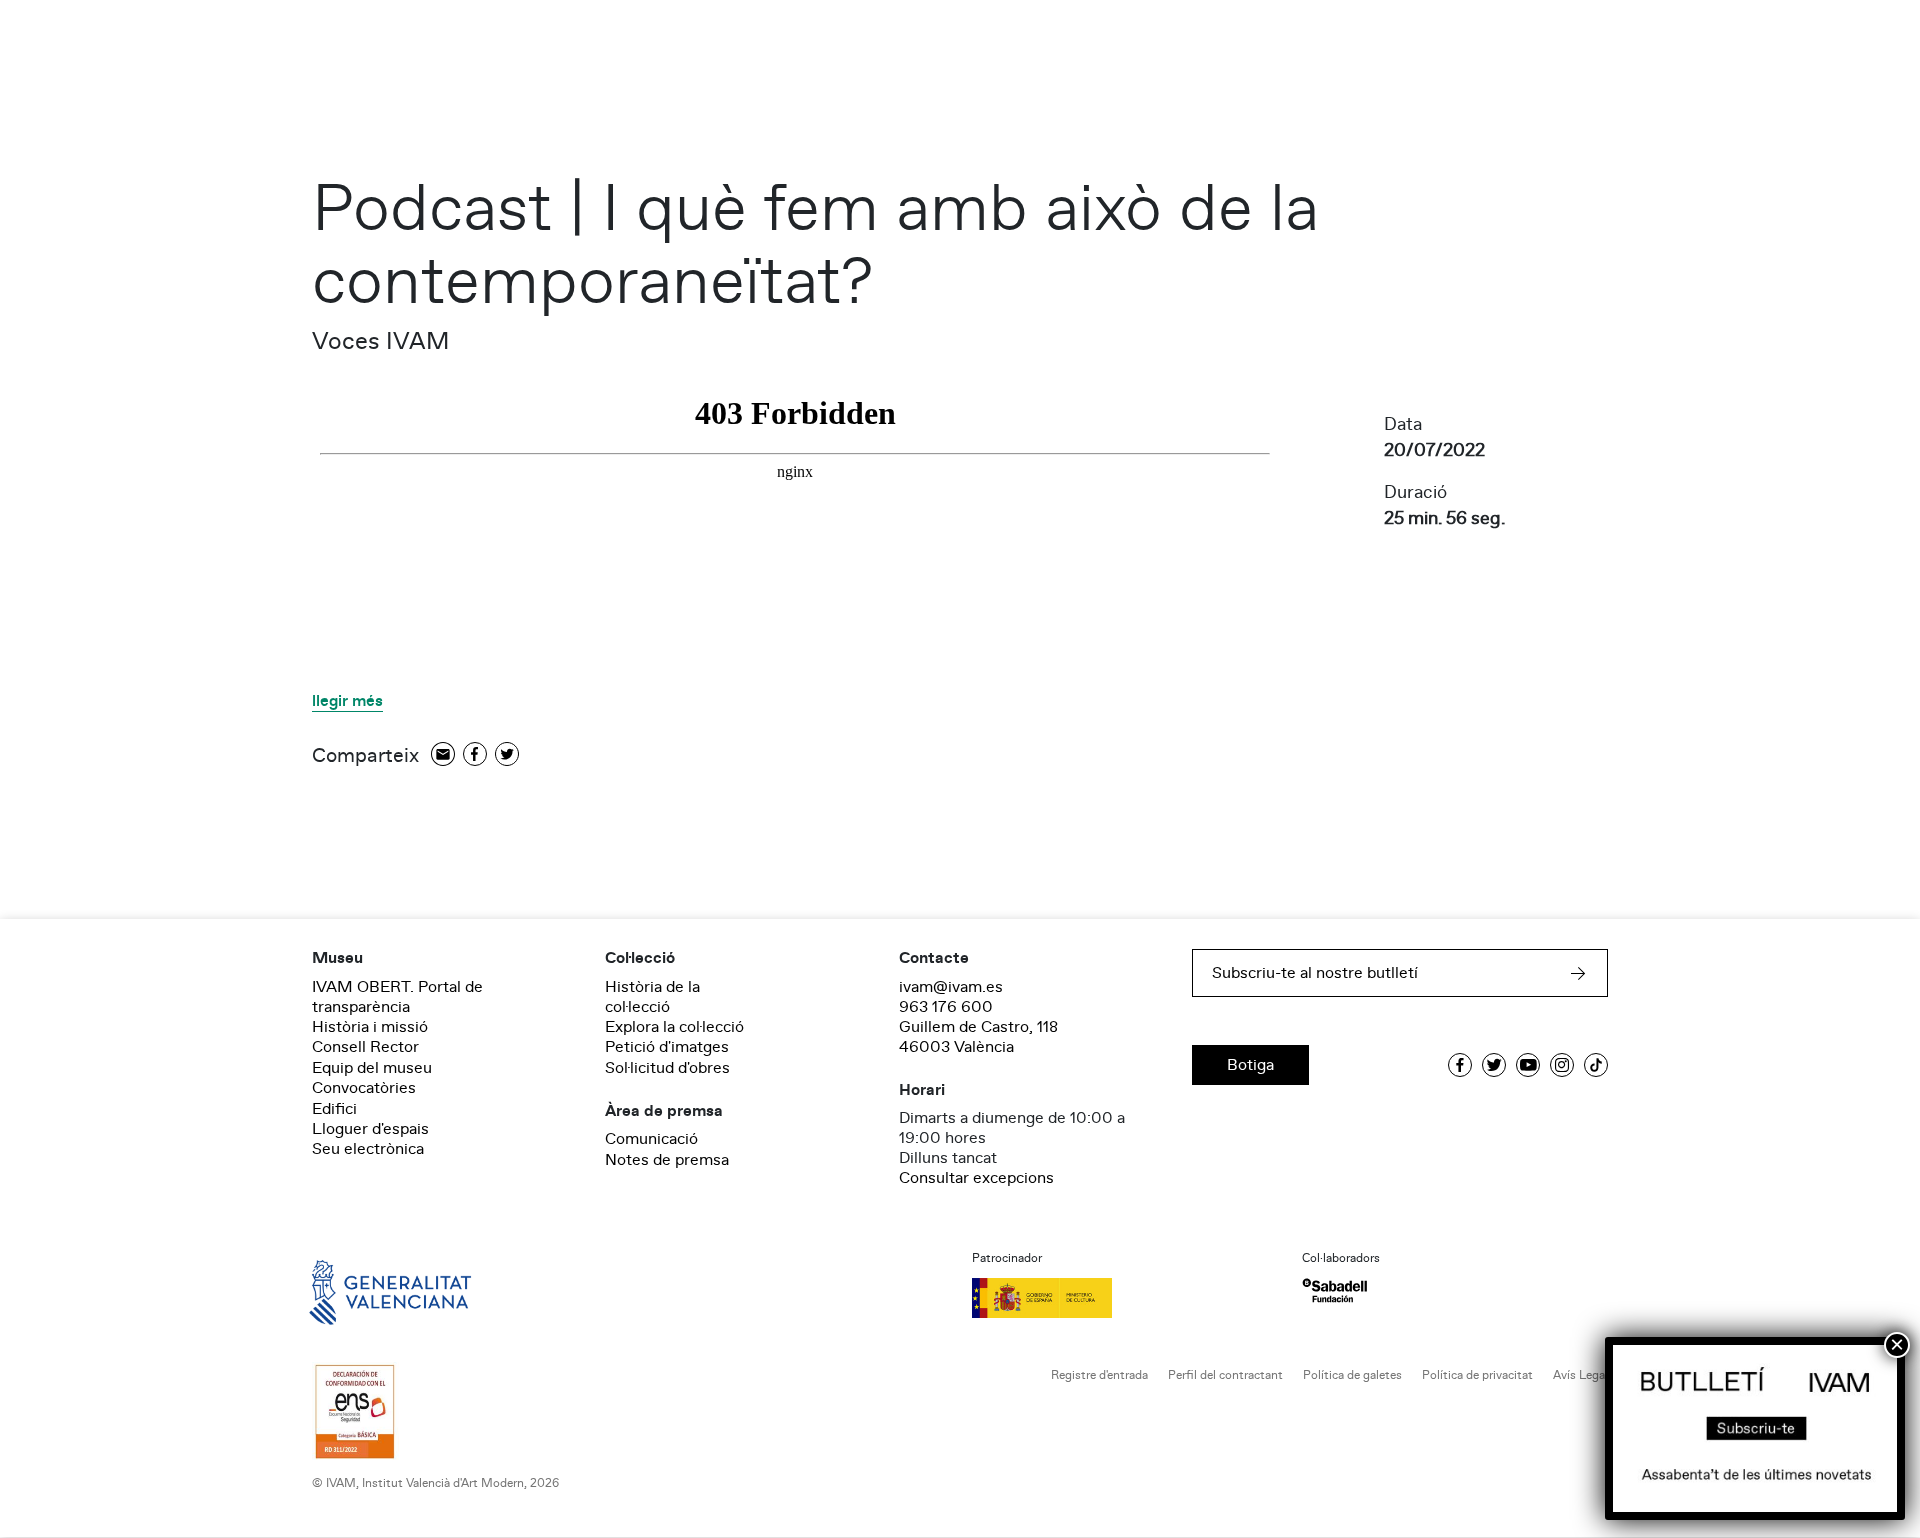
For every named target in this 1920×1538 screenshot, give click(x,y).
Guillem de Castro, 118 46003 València (978, 1037)
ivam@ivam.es (951, 987)
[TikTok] (1596, 1065)
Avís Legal (1580, 1375)
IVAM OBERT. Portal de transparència (397, 997)
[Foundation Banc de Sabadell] (1334, 1290)
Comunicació (651, 1139)
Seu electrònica (368, 1149)
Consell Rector (365, 1047)
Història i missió (370, 1027)
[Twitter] (507, 755)
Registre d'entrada (1099, 1375)
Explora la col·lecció (674, 1027)
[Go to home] (362, 1291)
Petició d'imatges (667, 1047)
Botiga (1250, 1065)
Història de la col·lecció (652, 997)
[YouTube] (1528, 1065)
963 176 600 (946, 1007)
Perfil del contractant (1225, 1375)
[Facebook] (475, 755)
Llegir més (347, 702)
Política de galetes (1352, 1375)
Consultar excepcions (976, 1178)
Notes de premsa (667, 1160)
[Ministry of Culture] (1125, 1298)
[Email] (443, 755)
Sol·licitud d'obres (667, 1068)
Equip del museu (372, 1068)
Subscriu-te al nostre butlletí (1315, 973)
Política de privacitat (1477, 1375)
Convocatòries (364, 1088)
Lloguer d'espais (370, 1129)
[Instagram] (1562, 1065)
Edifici (334, 1109)
